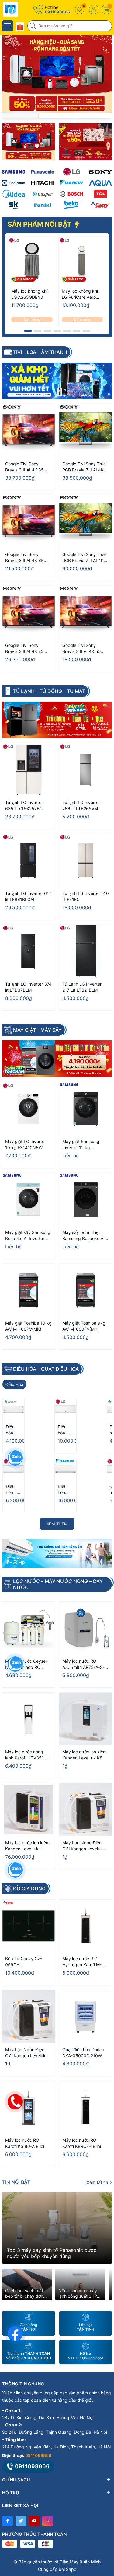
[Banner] (29, 142)
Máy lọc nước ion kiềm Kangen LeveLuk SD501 (27, 1846)
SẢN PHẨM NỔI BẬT (40, 224)
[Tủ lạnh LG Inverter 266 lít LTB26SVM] (86, 770)
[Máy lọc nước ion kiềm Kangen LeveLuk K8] (86, 1719)
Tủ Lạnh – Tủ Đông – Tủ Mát (49, 691)
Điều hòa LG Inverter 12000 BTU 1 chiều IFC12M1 (14, 1490)
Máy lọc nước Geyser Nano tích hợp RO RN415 (26, 1664)
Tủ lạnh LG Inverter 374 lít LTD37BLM (28, 987)
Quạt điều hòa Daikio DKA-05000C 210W (83, 2053)
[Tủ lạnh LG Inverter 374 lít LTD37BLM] (29, 951)
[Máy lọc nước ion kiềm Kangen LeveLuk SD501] (29, 1810)
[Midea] (14, 194)
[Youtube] (34, 2521)
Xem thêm (57, 1524)
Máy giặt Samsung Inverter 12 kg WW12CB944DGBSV (83, 1145)
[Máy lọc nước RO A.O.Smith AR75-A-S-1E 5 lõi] (86, 1628)
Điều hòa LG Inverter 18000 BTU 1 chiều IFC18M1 (66, 1430)
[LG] (72, 172)
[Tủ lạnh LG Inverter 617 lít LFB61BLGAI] (29, 860)
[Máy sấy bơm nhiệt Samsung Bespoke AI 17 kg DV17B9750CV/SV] (86, 1200)
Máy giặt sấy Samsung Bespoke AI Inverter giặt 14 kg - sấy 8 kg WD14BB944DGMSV (28, 1236)
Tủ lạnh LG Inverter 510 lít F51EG (86, 896)
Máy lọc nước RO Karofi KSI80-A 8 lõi (25, 2143)
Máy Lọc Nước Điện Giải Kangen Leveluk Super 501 (83, 1846)
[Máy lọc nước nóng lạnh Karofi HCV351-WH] (29, 1719)
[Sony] (100, 172)
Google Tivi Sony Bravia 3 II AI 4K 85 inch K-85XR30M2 (24, 467)
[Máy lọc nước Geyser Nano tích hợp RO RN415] (29, 1628)
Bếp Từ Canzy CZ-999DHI (24, 1962)
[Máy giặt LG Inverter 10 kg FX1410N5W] (29, 1109)
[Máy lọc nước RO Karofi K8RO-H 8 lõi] (86, 2108)
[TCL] (100, 194)
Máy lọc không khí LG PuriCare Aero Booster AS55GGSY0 (80, 294)
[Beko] (72, 205)
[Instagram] (48, 2521)
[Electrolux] (14, 183)
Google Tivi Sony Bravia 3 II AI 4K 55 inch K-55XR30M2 (82, 649)
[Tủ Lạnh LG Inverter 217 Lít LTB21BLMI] (86, 951)
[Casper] (42, 194)
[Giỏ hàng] (106, 9)
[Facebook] (7, 2521)
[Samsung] (14, 172)
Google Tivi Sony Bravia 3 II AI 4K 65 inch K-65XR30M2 (24, 558)
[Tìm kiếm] (33, 26)
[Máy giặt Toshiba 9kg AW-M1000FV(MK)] (86, 1290)
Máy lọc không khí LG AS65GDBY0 (29, 294)
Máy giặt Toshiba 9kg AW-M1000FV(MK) (84, 1326)
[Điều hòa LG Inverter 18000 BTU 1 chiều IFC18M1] (66, 1409)
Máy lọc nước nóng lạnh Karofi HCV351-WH (25, 1755)
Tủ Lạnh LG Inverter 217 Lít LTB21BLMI (82, 987)
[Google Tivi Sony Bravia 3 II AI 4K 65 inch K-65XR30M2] (29, 522)
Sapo (71, 2569)
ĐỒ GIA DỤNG (29, 1889)
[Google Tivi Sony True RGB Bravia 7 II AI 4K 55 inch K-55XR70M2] (86, 431)
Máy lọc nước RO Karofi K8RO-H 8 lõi (82, 2143)
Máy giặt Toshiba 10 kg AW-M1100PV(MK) (28, 1326)
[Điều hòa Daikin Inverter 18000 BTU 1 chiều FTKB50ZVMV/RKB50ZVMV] (66, 1469)
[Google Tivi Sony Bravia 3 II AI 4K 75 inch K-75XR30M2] (29, 612)
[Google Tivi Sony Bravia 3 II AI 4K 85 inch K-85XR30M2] (29, 431)
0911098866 (57, 12)
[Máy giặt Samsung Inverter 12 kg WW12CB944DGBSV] (86, 1109)
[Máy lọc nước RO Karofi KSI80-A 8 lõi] (29, 2108)
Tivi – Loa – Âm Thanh (40, 352)
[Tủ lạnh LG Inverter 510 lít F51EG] (86, 860)
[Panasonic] (42, 172)
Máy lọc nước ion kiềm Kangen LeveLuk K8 (85, 1755)
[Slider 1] (57, 73)
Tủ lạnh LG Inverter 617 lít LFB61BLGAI (28, 896)
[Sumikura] (14, 205)
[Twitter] (21, 2521)
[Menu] (8, 26)
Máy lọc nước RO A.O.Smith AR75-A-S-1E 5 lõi (83, 1664)
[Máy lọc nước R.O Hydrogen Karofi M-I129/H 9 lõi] (86, 1926)
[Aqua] (100, 183)
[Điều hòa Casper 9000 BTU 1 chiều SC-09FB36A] (14, 1409)
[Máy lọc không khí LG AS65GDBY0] (32, 261)
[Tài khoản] (94, 9)
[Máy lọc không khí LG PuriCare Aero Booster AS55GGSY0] (82, 261)
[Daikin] (72, 183)
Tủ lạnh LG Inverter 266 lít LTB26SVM (81, 805)
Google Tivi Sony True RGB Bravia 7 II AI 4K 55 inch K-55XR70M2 (84, 467)
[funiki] (42, 205)
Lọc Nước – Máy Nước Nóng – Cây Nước (58, 1584)
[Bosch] (72, 194)
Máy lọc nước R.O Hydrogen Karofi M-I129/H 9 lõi (82, 1962)
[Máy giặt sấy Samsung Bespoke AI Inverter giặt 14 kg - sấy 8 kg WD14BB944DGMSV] (29, 1200)
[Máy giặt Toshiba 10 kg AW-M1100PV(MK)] (29, 1290)
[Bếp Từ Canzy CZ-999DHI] (29, 1926)
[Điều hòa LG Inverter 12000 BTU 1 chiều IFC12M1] (14, 1469)
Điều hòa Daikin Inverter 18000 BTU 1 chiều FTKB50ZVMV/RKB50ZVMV (66, 1490)
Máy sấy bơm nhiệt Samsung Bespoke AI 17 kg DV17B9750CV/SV (83, 1236)
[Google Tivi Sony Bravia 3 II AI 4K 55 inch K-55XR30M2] (86, 612)
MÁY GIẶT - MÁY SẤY (37, 1030)
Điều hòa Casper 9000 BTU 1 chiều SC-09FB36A (13, 1430)
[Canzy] (100, 205)
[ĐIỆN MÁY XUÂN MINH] (23, 9)
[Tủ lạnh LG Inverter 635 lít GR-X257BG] (29, 770)
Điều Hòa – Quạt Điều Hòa (46, 1369)
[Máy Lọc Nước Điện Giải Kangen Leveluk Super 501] (86, 1810)
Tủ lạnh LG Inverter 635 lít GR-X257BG (24, 805)
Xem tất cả (98, 2182)
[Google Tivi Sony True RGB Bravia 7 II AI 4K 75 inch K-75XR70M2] (86, 522)
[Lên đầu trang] (105, 2522)
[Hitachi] (42, 183)
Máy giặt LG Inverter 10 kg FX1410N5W (26, 1144)
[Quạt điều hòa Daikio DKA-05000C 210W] (86, 2017)
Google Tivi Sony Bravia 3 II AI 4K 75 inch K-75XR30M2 (24, 649)
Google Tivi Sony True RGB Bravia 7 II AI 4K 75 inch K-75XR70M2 (84, 558)
